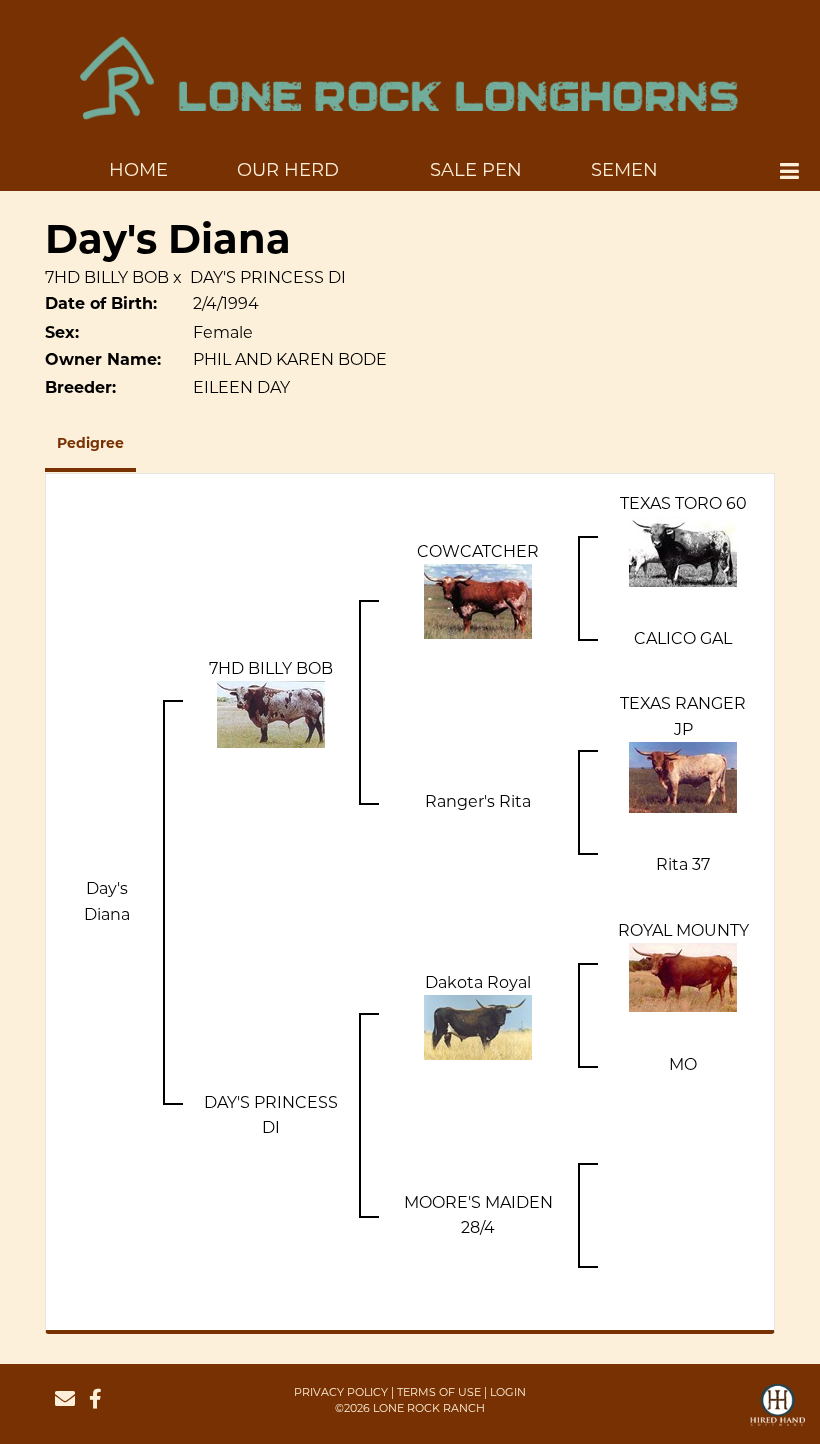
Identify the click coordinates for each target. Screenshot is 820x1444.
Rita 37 (683, 864)
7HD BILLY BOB (107, 277)
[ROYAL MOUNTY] (683, 976)
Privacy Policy (341, 1392)
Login (508, 1392)
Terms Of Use (439, 1392)
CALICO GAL (683, 638)
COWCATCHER (478, 551)
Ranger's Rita (478, 801)
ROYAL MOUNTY (683, 930)
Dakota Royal (478, 982)
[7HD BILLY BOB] (271, 713)
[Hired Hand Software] (777, 1414)
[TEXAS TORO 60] (683, 550)
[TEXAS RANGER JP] (683, 776)
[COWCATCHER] (478, 600)
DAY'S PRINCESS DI (268, 277)
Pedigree (90, 444)
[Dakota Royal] (478, 1026)
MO (683, 1064)
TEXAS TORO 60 (683, 503)
